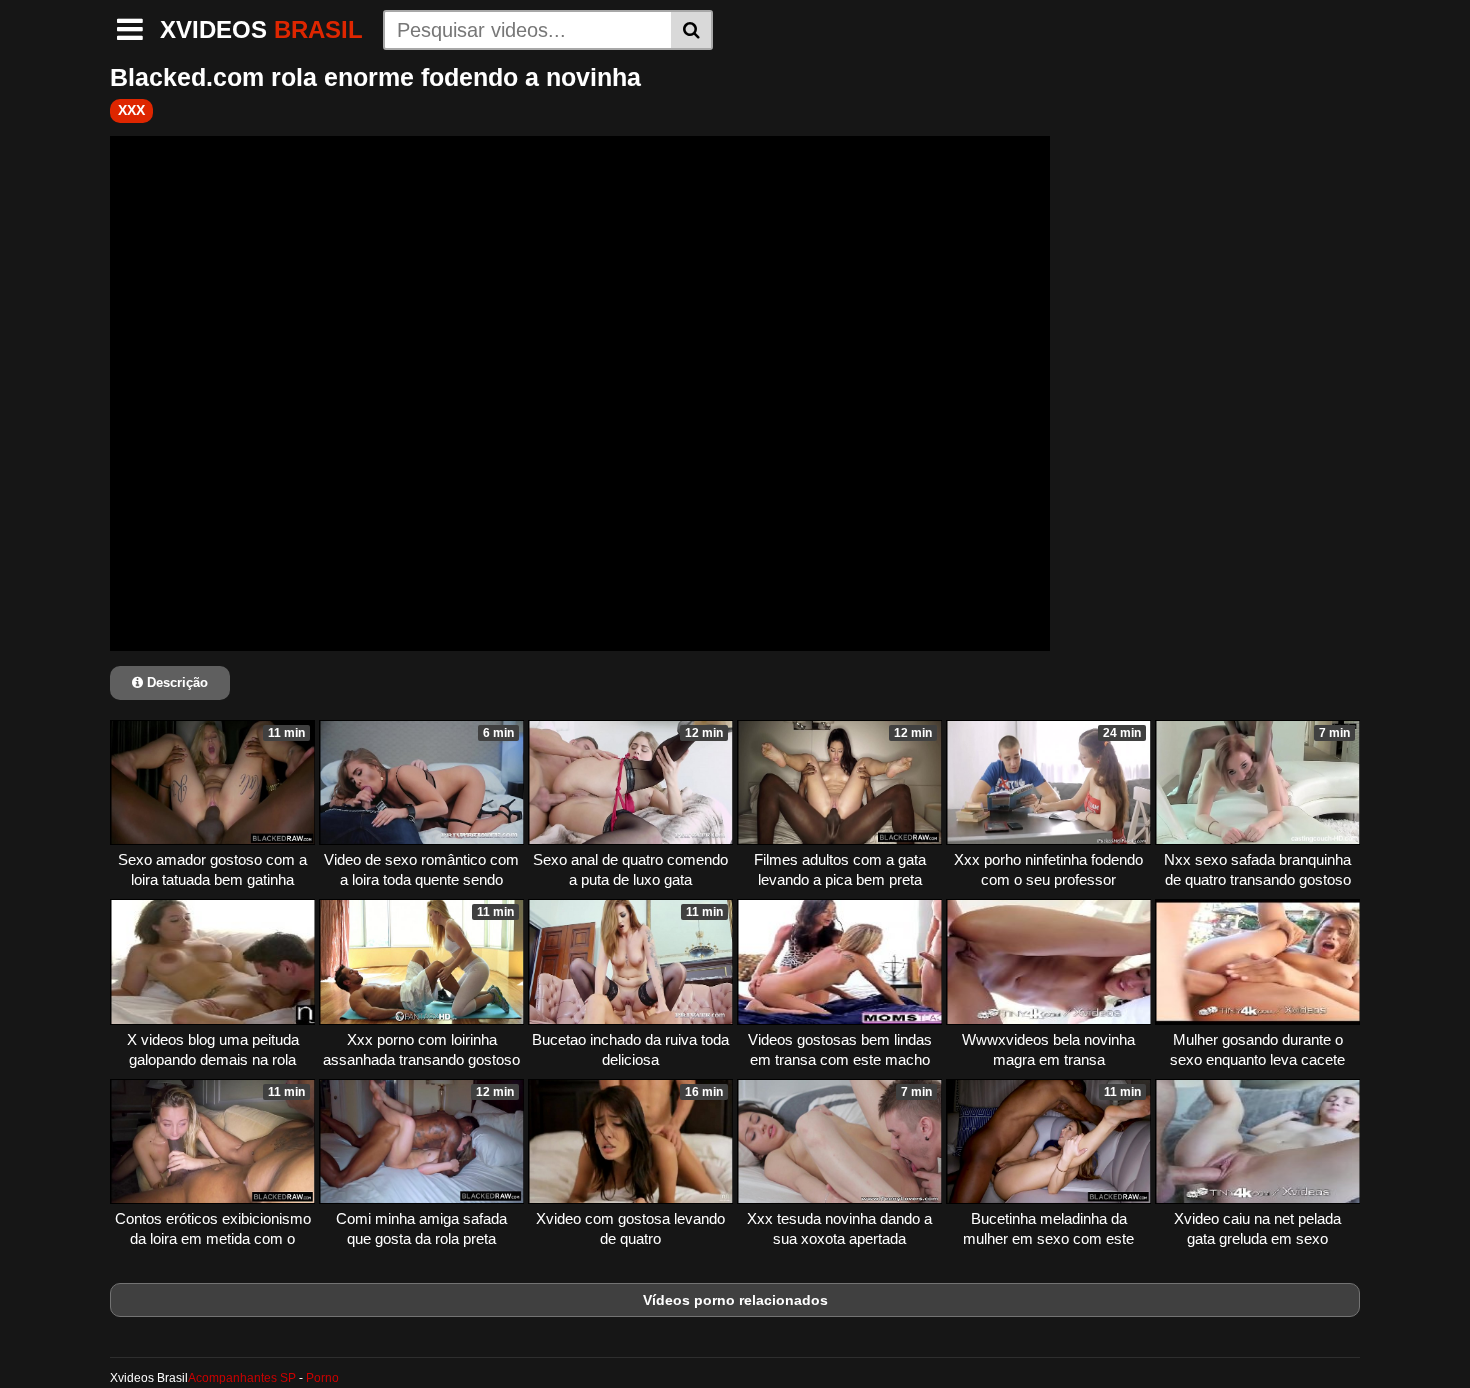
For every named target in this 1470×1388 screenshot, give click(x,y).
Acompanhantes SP (242, 1378)
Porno (322, 1378)
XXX (131, 110)
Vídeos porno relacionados (735, 1300)
